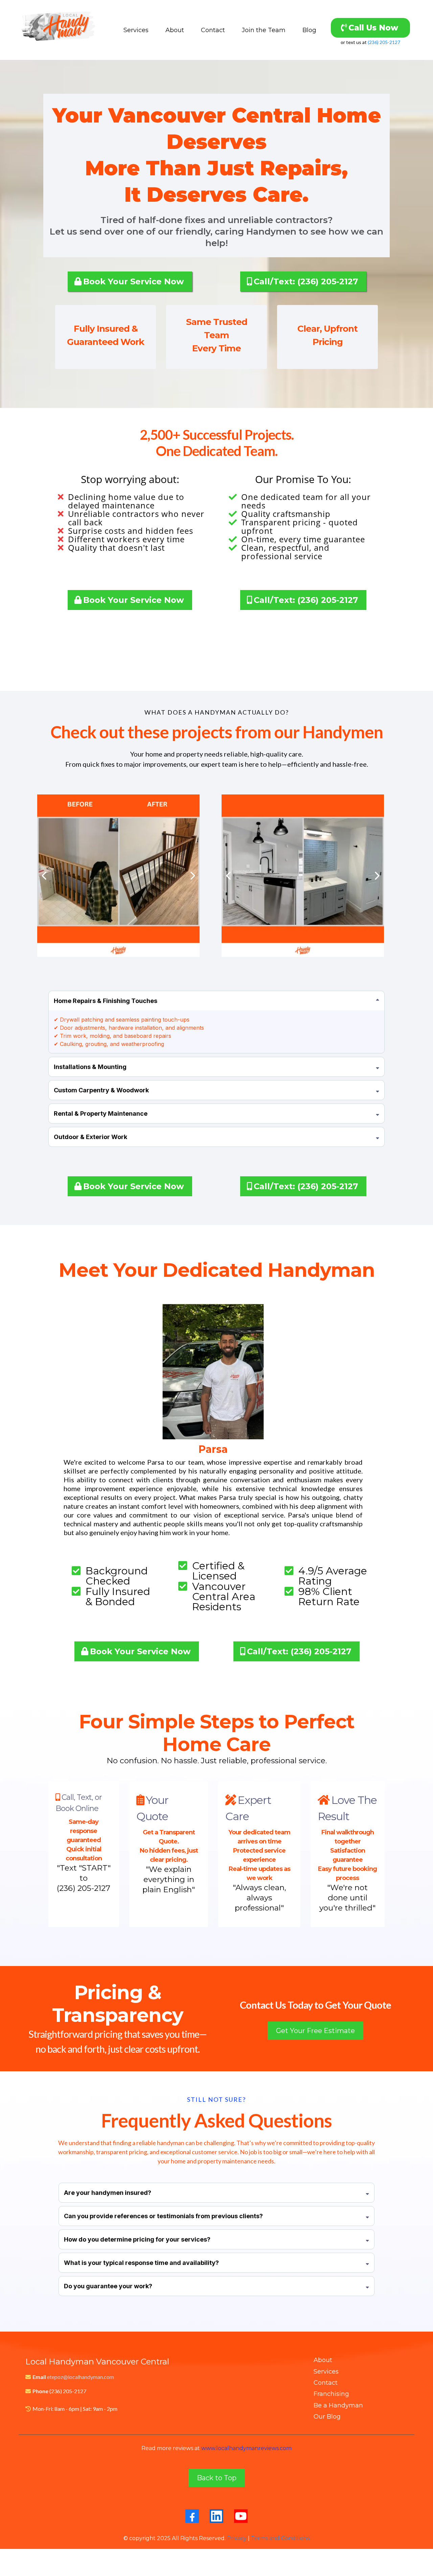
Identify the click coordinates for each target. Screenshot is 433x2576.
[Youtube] (241, 2516)
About (175, 30)
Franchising (331, 2394)
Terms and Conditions (280, 2538)
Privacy (237, 2538)
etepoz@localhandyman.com (81, 2377)
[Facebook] (192, 2516)
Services (136, 30)
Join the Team (264, 30)
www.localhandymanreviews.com (246, 2448)
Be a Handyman (338, 2405)
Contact (213, 30)
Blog (309, 30)
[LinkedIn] (216, 2516)
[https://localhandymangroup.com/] (58, 30)
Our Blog (327, 2417)
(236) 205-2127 (384, 42)
